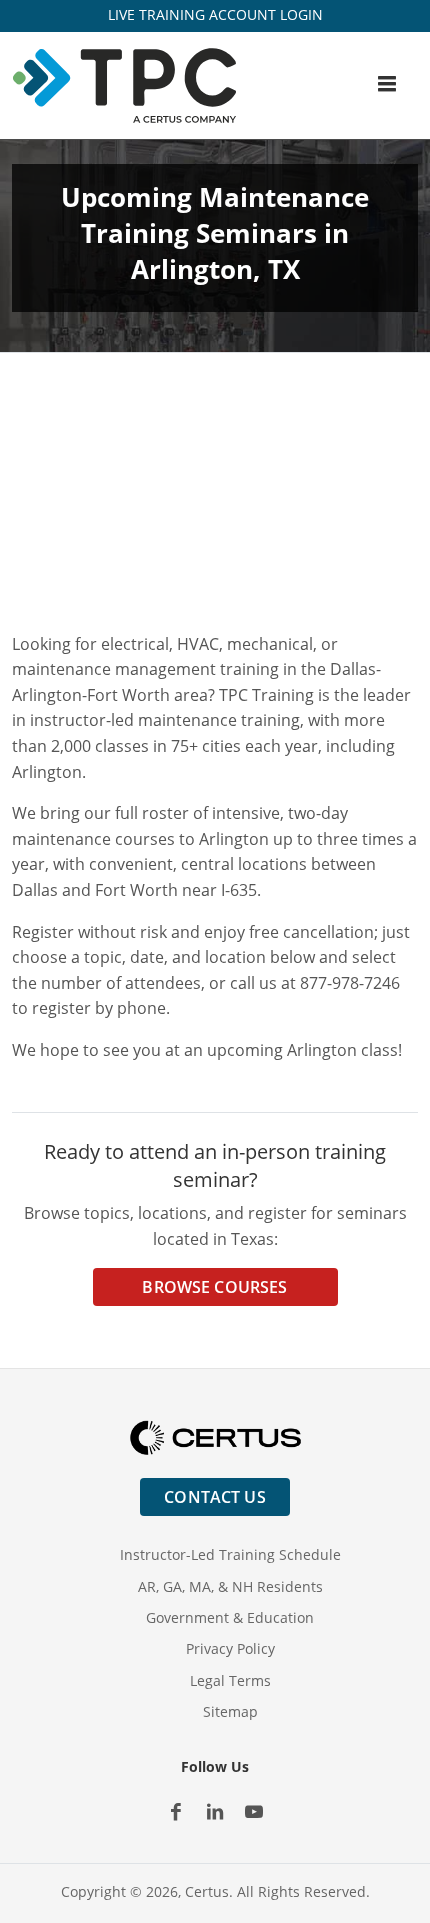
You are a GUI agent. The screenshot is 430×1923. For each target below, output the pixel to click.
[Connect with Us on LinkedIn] (215, 1812)
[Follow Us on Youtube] (254, 1812)
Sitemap (230, 1711)
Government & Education (230, 1617)
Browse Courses (214, 1287)
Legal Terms (230, 1680)
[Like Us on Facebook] (176, 1812)
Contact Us (215, 1497)
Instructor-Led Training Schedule (230, 1554)
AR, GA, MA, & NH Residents (230, 1586)
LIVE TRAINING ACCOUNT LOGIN (215, 14)
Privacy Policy (230, 1648)
